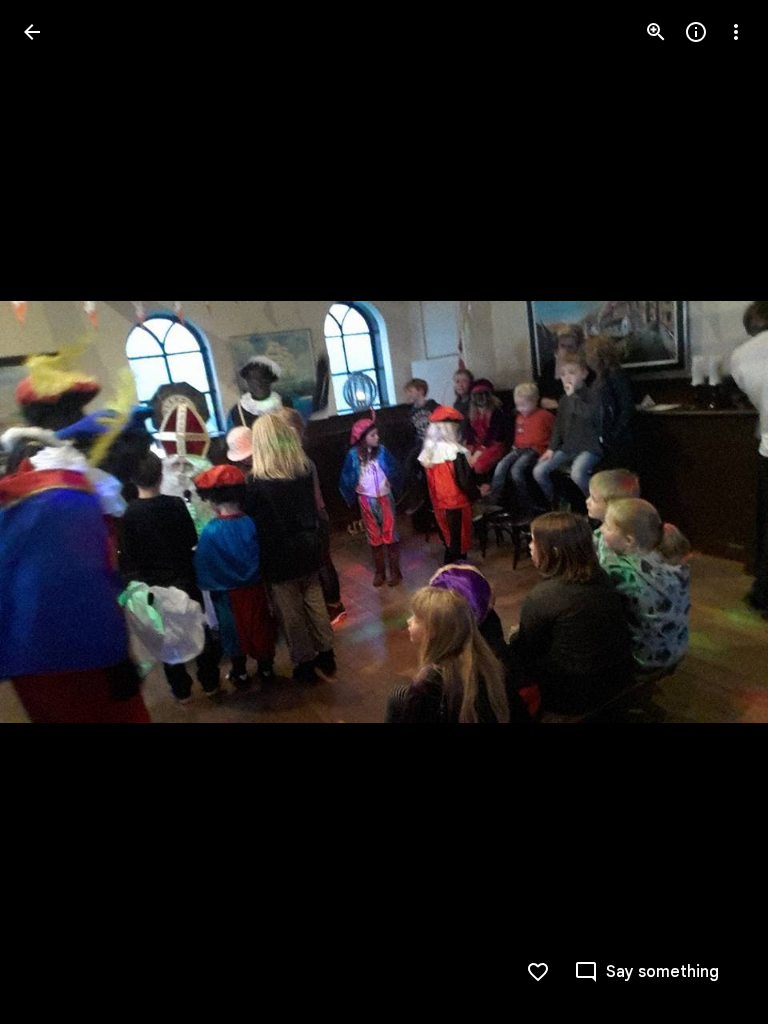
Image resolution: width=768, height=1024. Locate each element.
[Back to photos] (32, 32)
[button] (56, 512)
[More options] (736, 32)
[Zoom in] (656, 32)
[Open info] (696, 32)
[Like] (538, 972)
